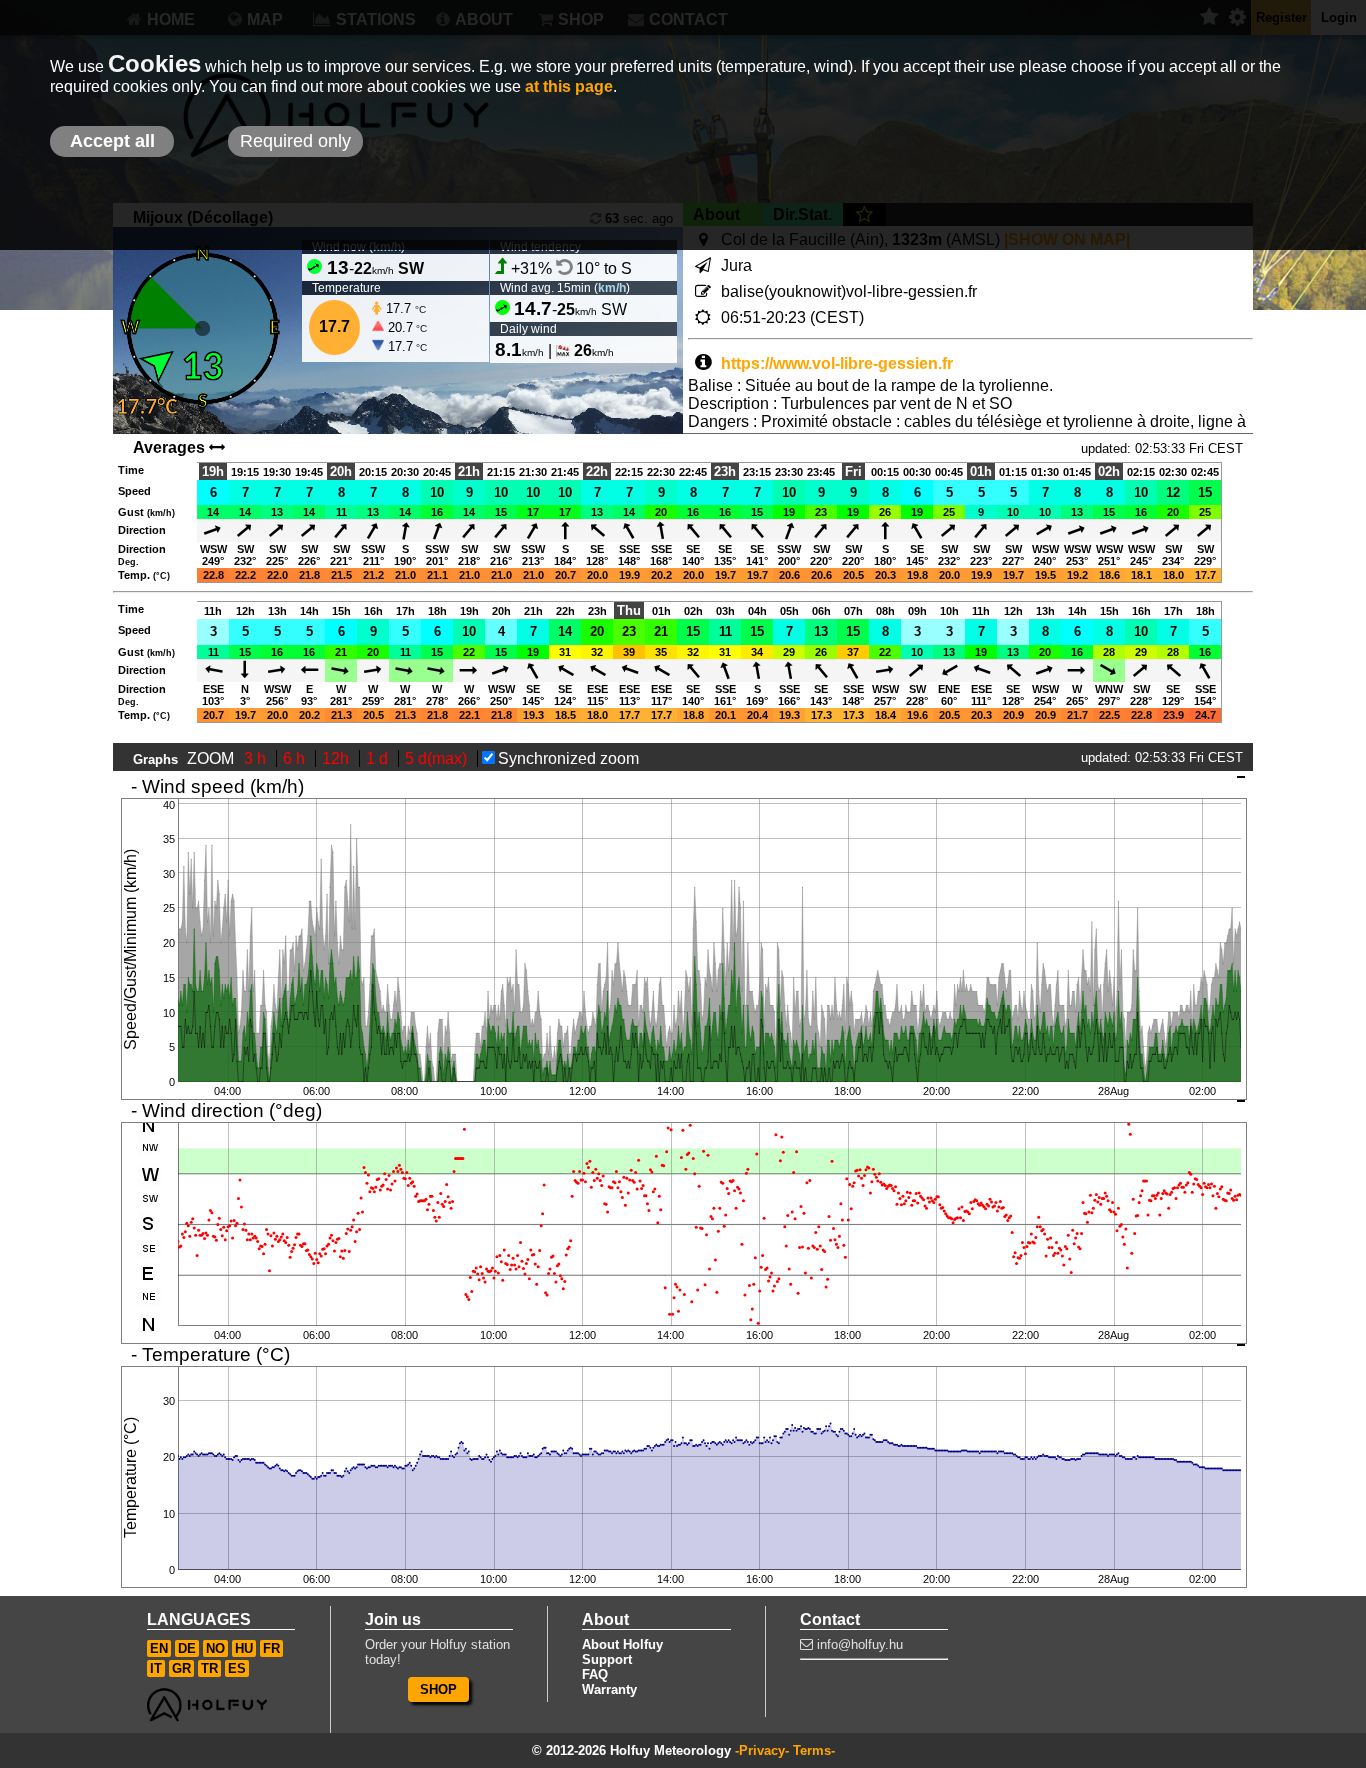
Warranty (609, 1689)
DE (187, 1648)
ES (237, 1668)
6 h (296, 758)
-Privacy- (762, 1750)
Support (607, 1659)
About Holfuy (622, 1644)
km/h (612, 288)
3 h (257, 758)
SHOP (438, 1689)
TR (209, 1668)
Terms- (814, 1750)
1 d (379, 758)
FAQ (595, 1674)
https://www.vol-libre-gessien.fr (837, 363)
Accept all (112, 141)
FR (271, 1648)
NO (215, 1648)
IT (156, 1668)
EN (159, 1648)
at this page (569, 86)
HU (244, 1648)
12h (337, 758)
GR (181, 1668)
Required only (295, 141)
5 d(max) (438, 758)
